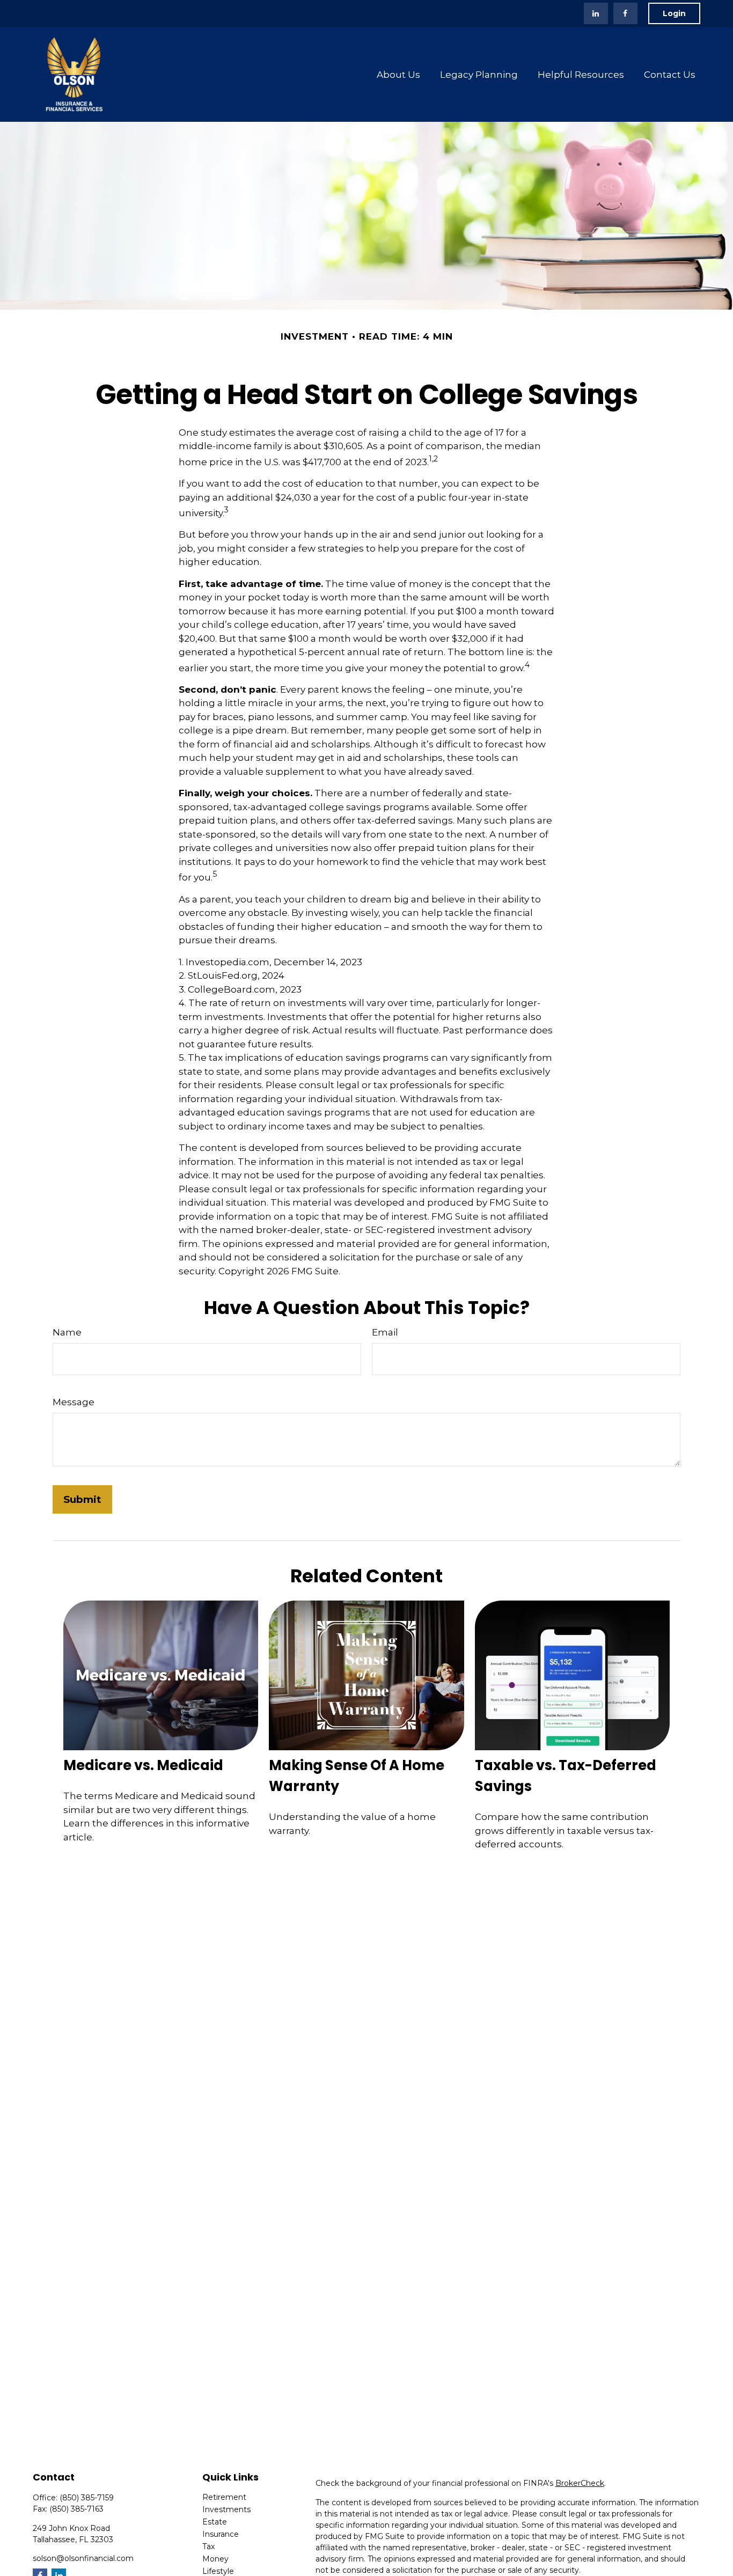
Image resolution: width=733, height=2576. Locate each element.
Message (74, 1402)
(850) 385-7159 (87, 2498)
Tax (208, 2546)
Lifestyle (218, 2571)
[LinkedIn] (596, 13)
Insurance (221, 2534)
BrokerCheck (580, 2483)
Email (385, 1332)
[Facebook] (625, 13)
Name (67, 1332)
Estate (215, 2522)
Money (215, 2559)
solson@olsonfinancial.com (83, 2558)
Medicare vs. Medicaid (143, 1765)
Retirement (224, 2497)
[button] (399, 74)
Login (674, 13)
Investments (226, 2509)
